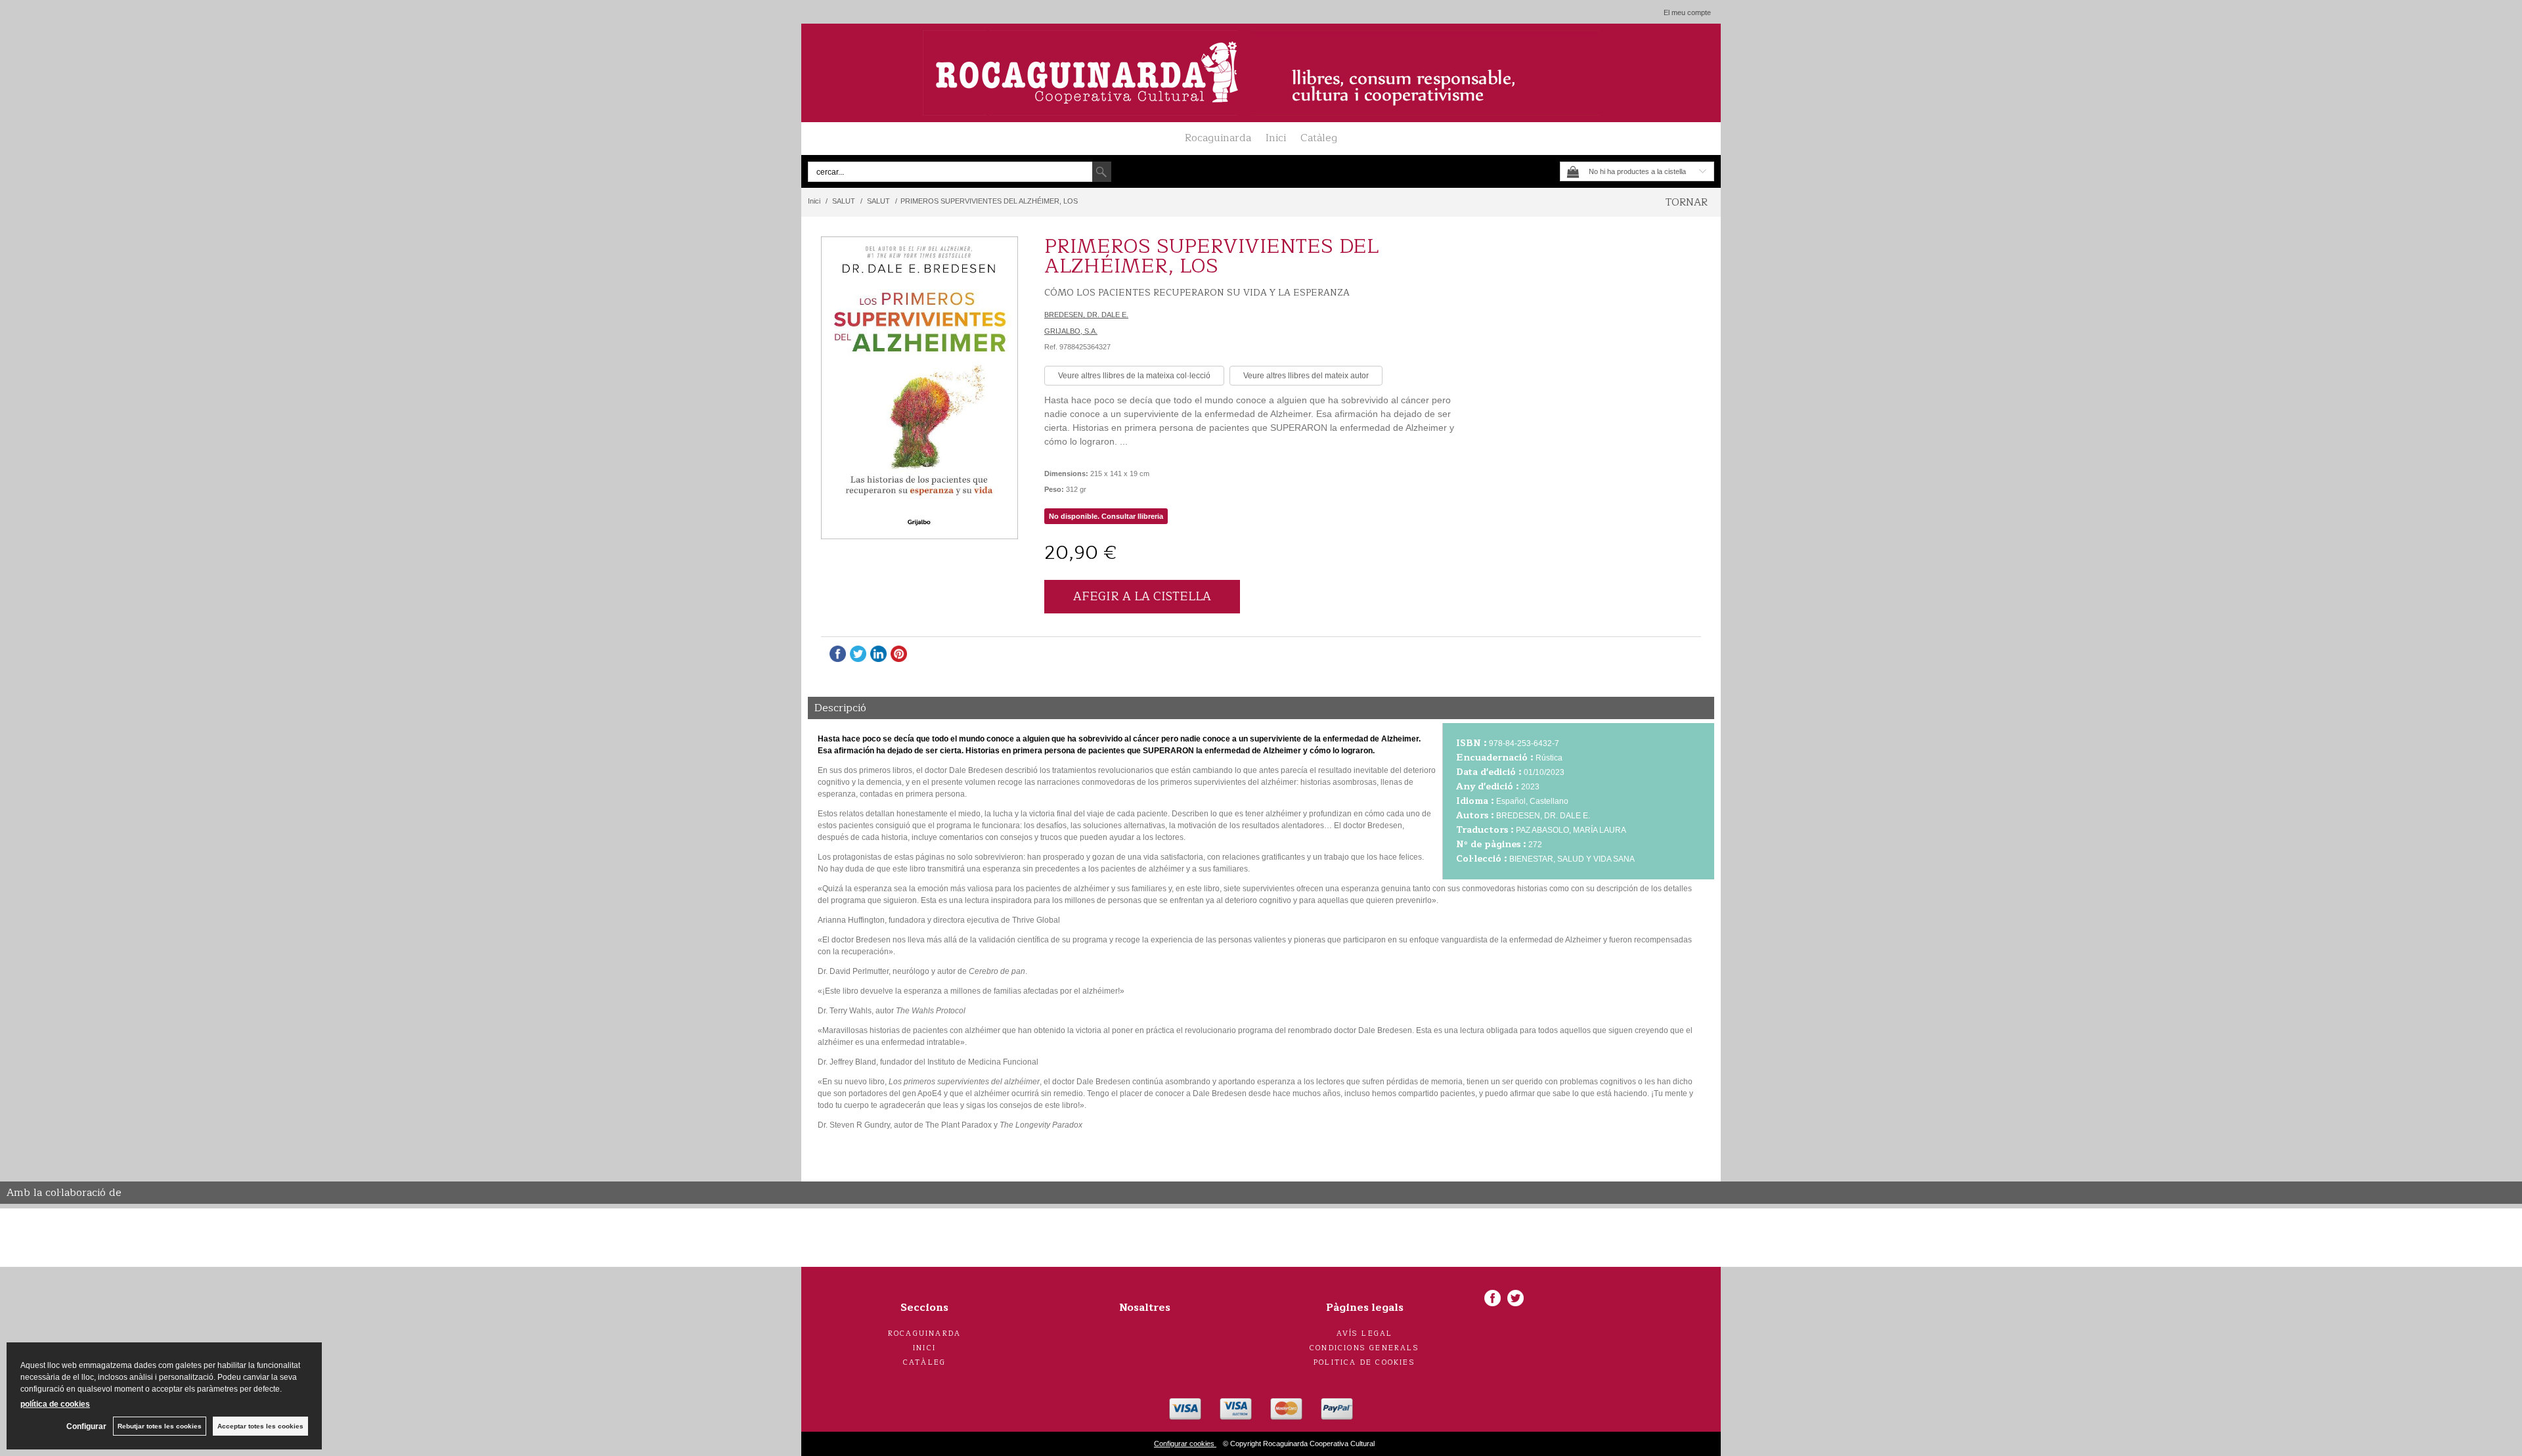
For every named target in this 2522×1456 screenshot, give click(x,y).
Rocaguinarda (1218, 138)
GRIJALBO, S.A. (1071, 331)
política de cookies (55, 1404)
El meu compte (1687, 12)
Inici (1276, 138)
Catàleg (1319, 138)
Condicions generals (1364, 1348)
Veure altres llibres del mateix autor (1306, 376)
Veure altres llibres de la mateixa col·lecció (1134, 376)
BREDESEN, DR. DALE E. (1086, 315)
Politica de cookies (1364, 1362)
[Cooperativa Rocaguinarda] (1261, 73)
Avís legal (1365, 1334)
